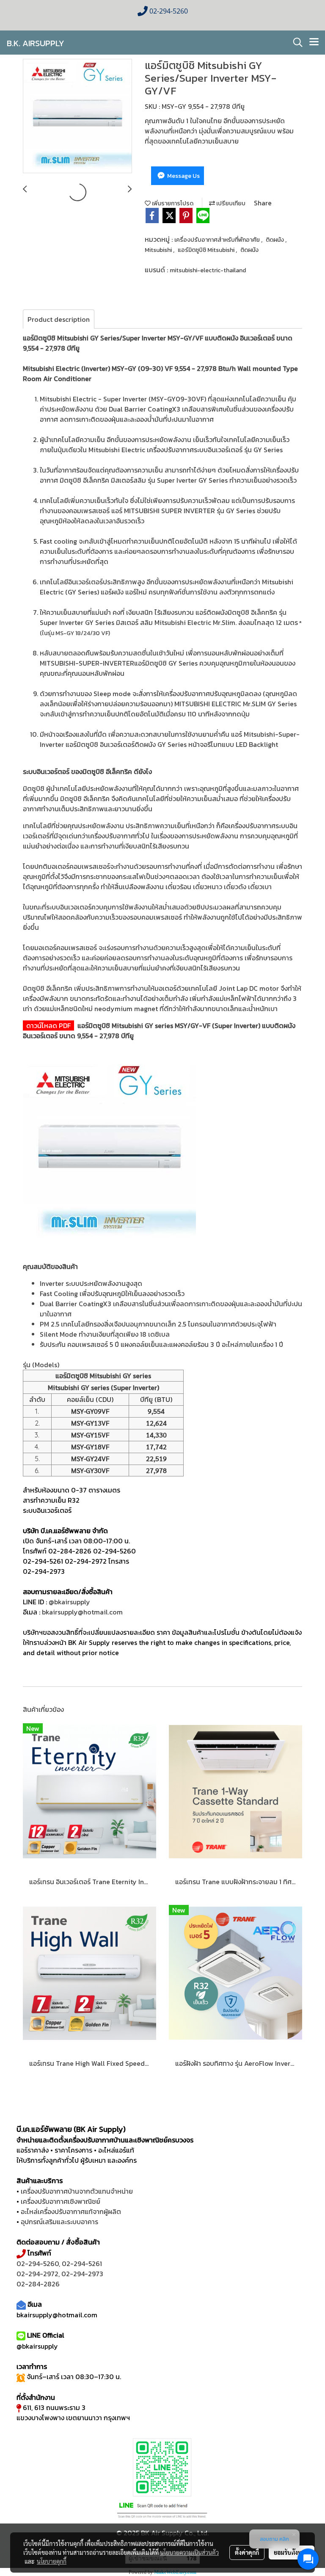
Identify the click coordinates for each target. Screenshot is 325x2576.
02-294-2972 (86, 1561)
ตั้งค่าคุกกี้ (247, 2552)
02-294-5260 (114, 1551)
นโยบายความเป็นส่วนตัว (189, 2552)
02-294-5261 (43, 1561)
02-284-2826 (70, 1551)
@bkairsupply (69, 1602)
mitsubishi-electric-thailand (208, 270)
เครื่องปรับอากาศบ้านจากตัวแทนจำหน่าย (77, 2191)
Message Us (183, 176)
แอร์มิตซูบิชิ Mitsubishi (207, 250)
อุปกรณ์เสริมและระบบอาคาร (59, 2222)
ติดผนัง (275, 240)
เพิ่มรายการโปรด (172, 203)
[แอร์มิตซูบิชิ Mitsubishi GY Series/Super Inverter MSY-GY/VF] (77, 116)
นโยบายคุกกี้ (52, 2561)
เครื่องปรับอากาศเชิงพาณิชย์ (61, 2201)
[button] (295, 42)
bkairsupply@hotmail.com (82, 1612)
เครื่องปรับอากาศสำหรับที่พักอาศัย (218, 240)
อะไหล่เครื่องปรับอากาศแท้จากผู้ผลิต (71, 2211)
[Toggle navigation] (314, 42)
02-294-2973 (82, 2274)
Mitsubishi (159, 250)
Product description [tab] (59, 319)
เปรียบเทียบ (230, 203)
